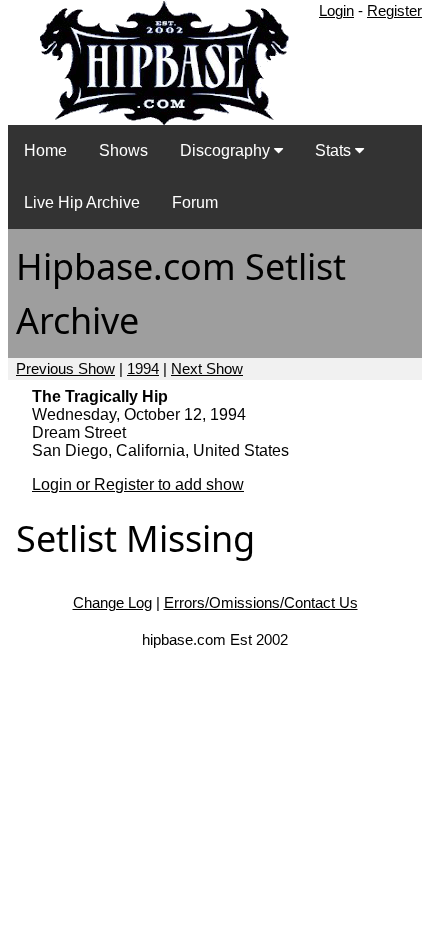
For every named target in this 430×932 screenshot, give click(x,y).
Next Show (207, 368)
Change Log (112, 602)
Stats (335, 150)
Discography (227, 150)
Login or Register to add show (138, 484)
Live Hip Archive (82, 202)
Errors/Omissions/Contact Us (261, 602)
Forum (195, 202)
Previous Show (65, 368)
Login (336, 10)
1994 (143, 368)
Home (45, 150)
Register (394, 10)
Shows (123, 150)
